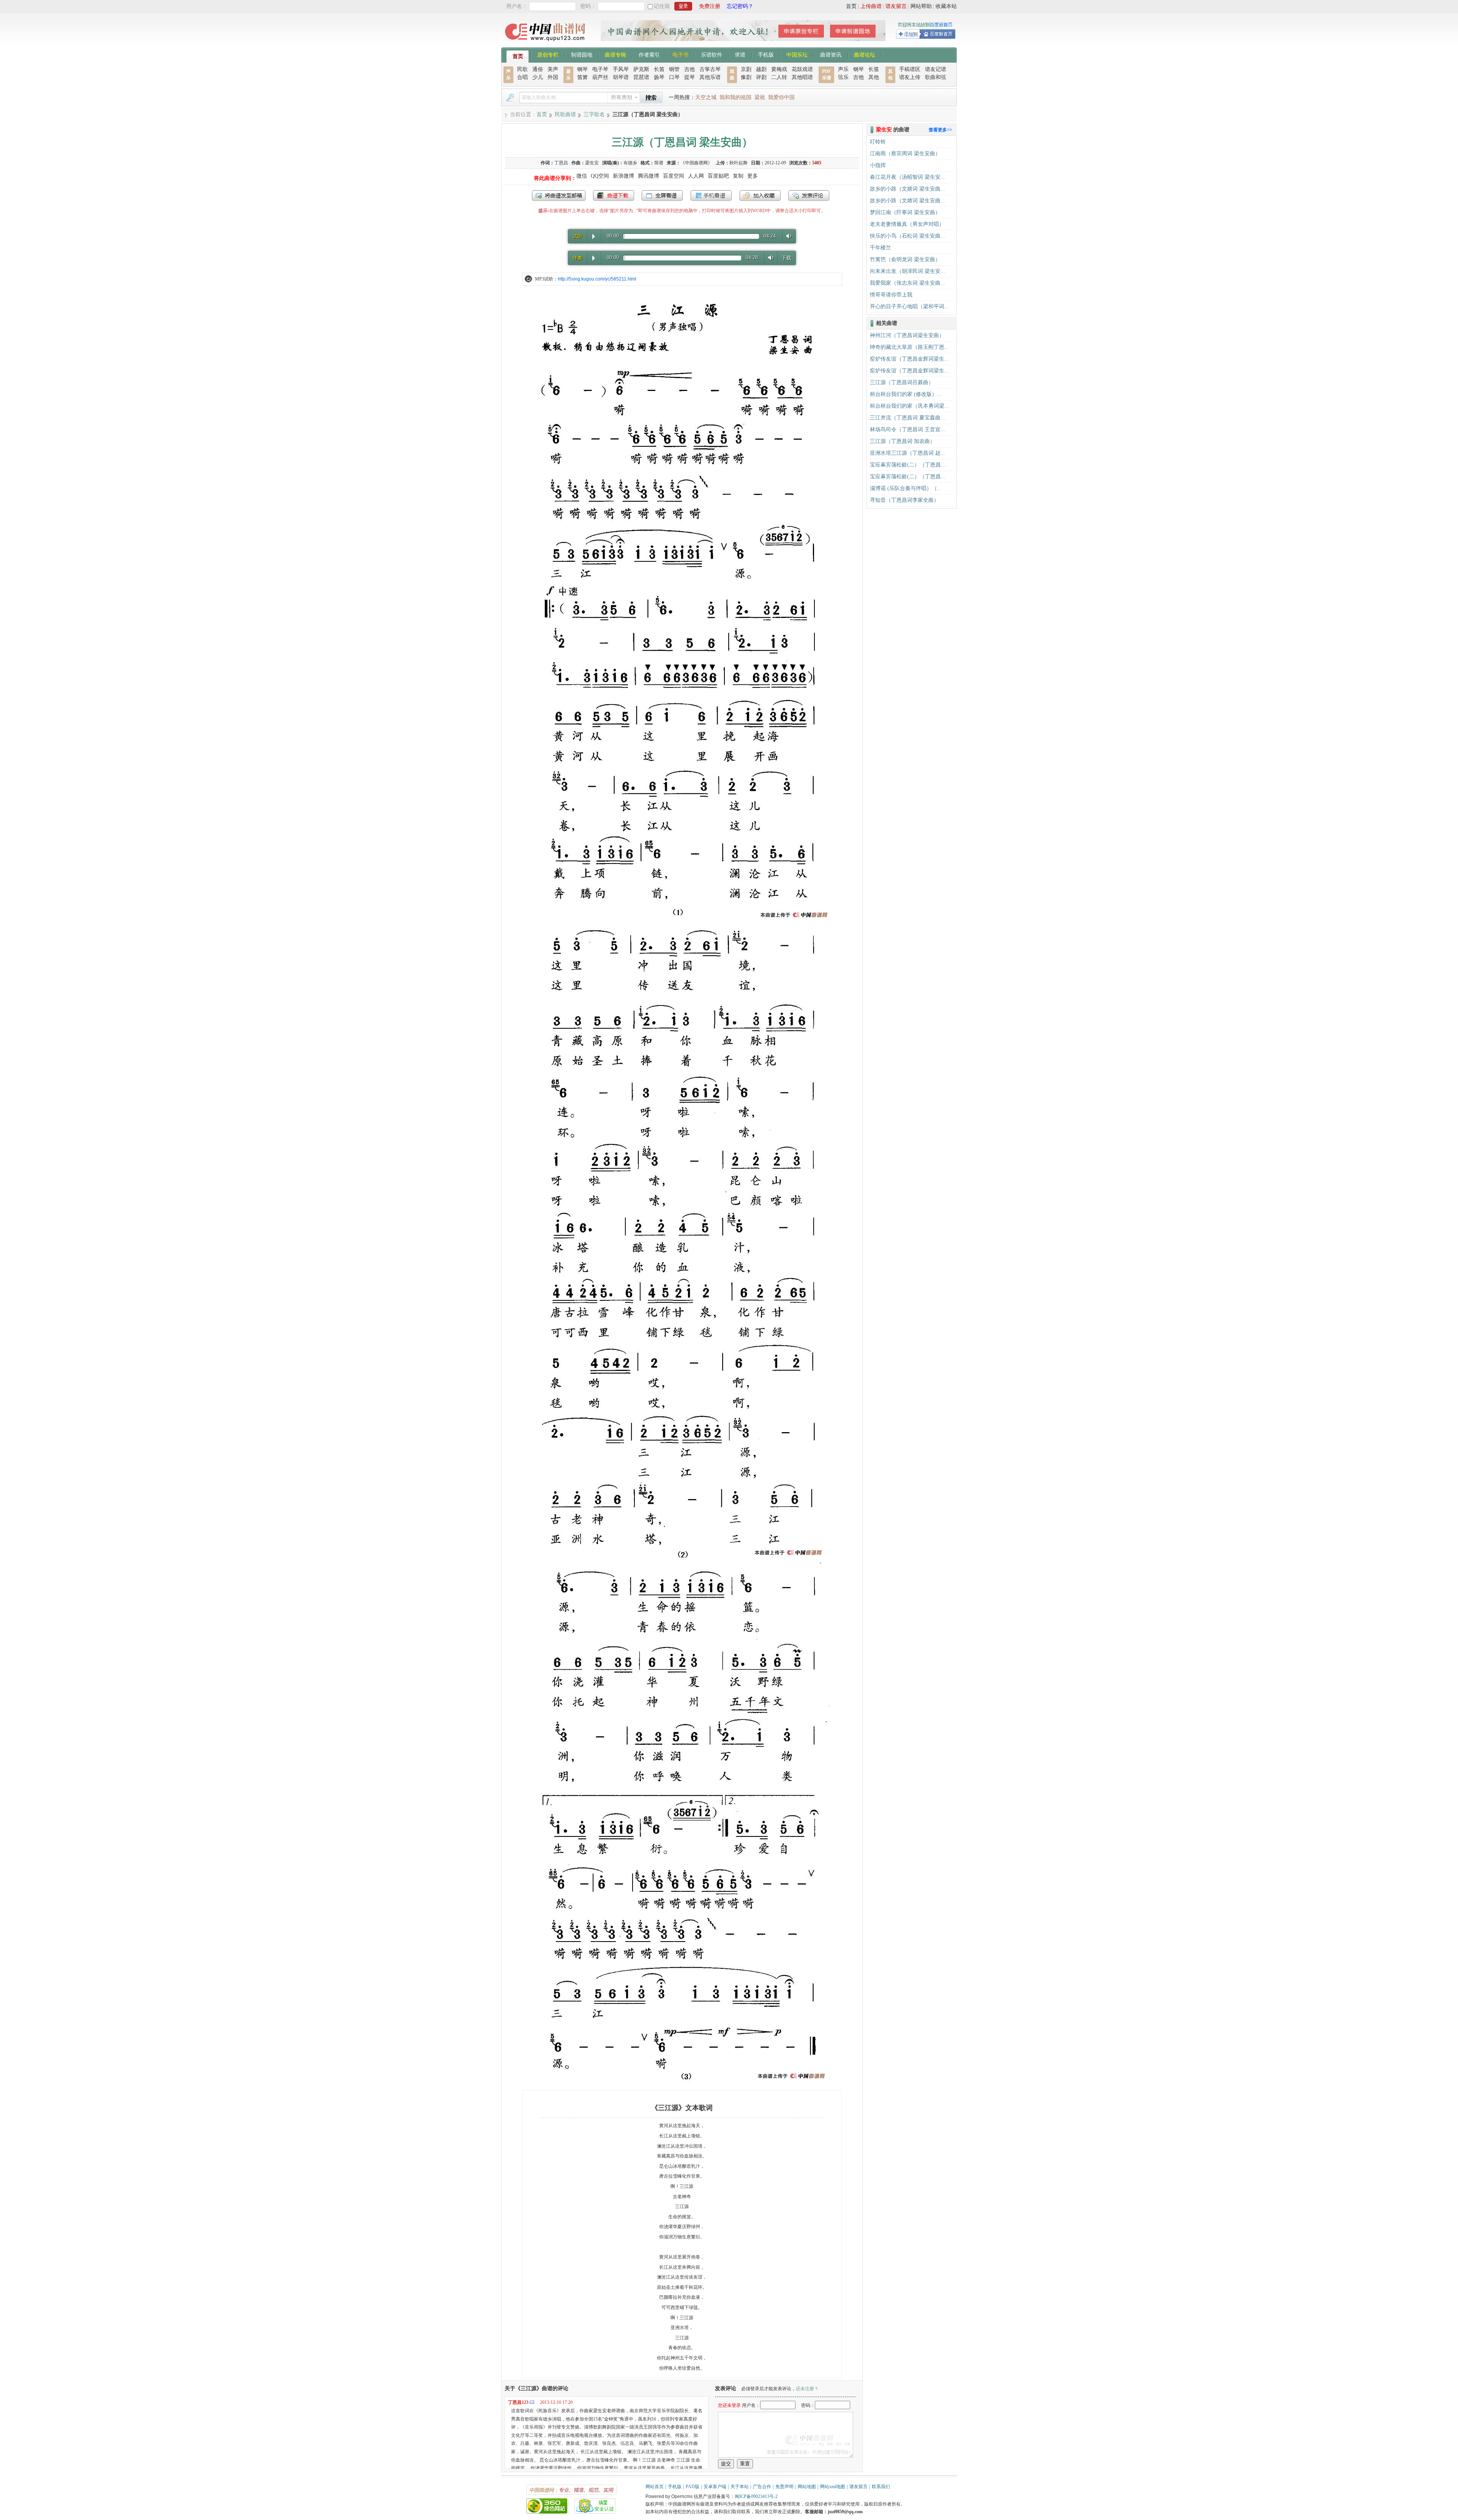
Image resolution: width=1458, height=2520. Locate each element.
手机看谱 (711, 195)
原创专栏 (548, 54)
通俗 (538, 69)
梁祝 (760, 97)
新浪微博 (623, 176)
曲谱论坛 (865, 54)
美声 (553, 69)
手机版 (766, 54)
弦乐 (843, 77)
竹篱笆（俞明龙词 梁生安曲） (905, 259)
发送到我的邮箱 (559, 195)
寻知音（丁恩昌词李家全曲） (904, 500)
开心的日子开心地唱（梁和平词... (909, 307)
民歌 (522, 69)
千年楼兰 (880, 248)
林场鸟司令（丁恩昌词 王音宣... (907, 429)
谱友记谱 (936, 69)
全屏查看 (662, 195)
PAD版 (693, 2487)
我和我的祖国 (735, 97)
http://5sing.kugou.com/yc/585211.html (597, 279)
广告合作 (762, 2487)
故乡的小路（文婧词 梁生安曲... (907, 189)
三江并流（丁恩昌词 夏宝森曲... (907, 418)
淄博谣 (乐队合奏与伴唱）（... (906, 488)
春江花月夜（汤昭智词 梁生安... (907, 177)
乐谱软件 (712, 54)
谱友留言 (896, 6)
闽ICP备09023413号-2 (756, 2496)
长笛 (659, 69)
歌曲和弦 (936, 77)
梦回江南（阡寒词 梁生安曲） (905, 212)
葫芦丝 (600, 77)
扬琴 (659, 77)
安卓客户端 (715, 2487)
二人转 (779, 77)
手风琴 (621, 69)
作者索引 (649, 54)
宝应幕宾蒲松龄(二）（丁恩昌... (908, 465)
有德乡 (630, 163)
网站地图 (807, 2487)
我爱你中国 (781, 97)
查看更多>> (940, 130)
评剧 (761, 77)
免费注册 (710, 6)
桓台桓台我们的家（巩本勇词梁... (909, 406)
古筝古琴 (710, 69)
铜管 (674, 69)
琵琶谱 (641, 77)
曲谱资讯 (831, 54)
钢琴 (582, 69)
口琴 (674, 77)
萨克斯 (641, 69)
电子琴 (600, 69)
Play (594, 236)
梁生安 (592, 163)
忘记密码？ (740, 6)
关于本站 (740, 2487)
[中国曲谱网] (546, 43)
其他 (874, 77)
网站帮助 (921, 6)
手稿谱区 (910, 69)
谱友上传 (910, 77)
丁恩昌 (561, 163)
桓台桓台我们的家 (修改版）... (906, 394)
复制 (738, 176)
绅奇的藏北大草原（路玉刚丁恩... (909, 347)
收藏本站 (946, 6)
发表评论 (809, 195)
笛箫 (582, 77)
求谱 (740, 54)
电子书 (680, 54)
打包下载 (614, 195)
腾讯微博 (649, 176)
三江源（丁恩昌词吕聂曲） (902, 382)
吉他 (690, 69)
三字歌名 (594, 114)
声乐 (843, 69)
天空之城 (706, 97)
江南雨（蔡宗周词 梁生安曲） (905, 154)
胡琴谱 (621, 77)
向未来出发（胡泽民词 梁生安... (907, 271)
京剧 (746, 69)
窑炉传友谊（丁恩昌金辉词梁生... (909, 359)
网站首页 (655, 2487)
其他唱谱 (802, 77)
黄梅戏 (779, 69)
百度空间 (674, 176)
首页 (851, 6)
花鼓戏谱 (802, 69)
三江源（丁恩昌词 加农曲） (903, 441)
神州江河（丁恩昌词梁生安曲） (907, 335)
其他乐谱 (710, 77)
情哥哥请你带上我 (891, 295)
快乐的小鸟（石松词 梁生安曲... (907, 236)
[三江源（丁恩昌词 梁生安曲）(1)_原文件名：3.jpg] (682, 2081)
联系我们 (881, 2487)
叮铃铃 (878, 142)
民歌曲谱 (565, 114)
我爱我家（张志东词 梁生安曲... (907, 283)
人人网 (696, 176)
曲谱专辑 (615, 54)
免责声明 (784, 2487)
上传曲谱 (871, 6)
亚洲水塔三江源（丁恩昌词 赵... (907, 453)
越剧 (761, 69)
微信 (582, 176)
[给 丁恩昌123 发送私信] (532, 2402)
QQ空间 (600, 176)
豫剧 (746, 77)
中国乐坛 (797, 54)
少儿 (538, 77)
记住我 (662, 6)
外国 (553, 77)
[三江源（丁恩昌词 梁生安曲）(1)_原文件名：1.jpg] (682, 920)
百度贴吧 (718, 176)
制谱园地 (582, 54)
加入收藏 (760, 195)
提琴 (690, 77)
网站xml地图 (833, 2487)
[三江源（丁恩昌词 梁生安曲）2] (682, 1557)
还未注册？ (807, 2389)
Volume (787, 236)
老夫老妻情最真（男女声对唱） (907, 224)
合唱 (522, 77)
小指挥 (878, 165)
